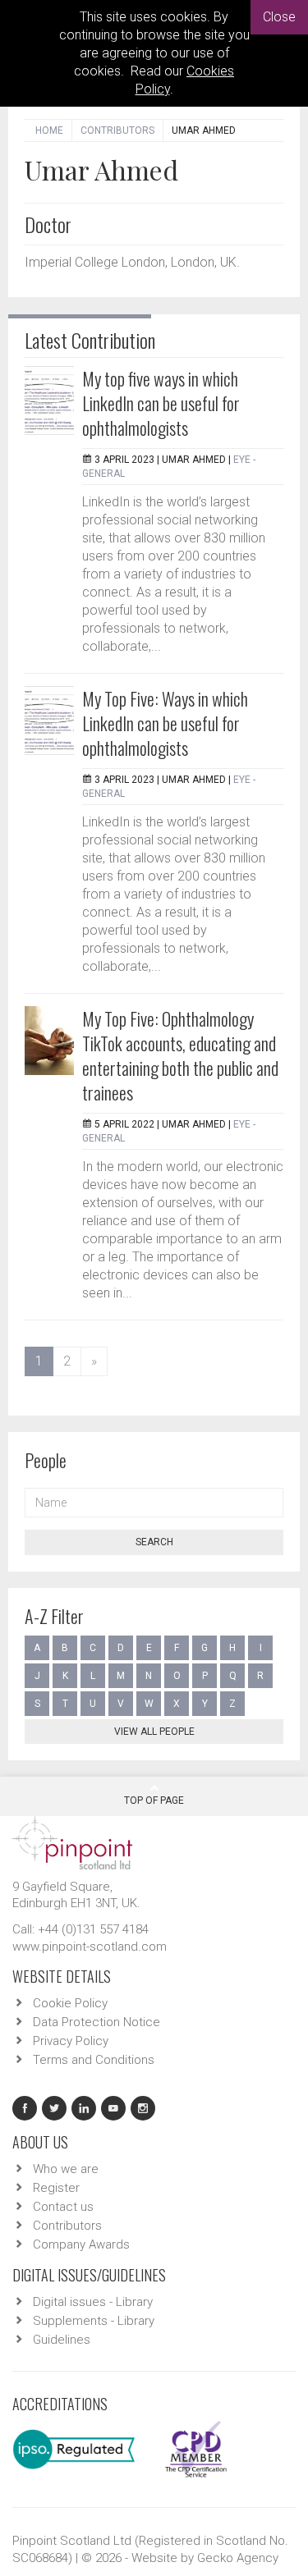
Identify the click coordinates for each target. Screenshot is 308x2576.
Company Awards (81, 2244)
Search (154, 1542)
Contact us (63, 2207)
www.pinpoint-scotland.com (90, 1947)
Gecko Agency (238, 2558)
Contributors (117, 130)
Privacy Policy (71, 2041)
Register (56, 2188)
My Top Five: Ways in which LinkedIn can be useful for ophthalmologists (165, 723)
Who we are (66, 2169)
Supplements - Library (94, 2321)
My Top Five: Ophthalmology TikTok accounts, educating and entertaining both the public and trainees (180, 1055)
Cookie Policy (70, 2003)
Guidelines (62, 2340)
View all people (154, 1732)
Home (49, 130)
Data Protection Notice (97, 2022)
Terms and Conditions (94, 2060)
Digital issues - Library (93, 2302)
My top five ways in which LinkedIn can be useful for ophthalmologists (161, 403)
